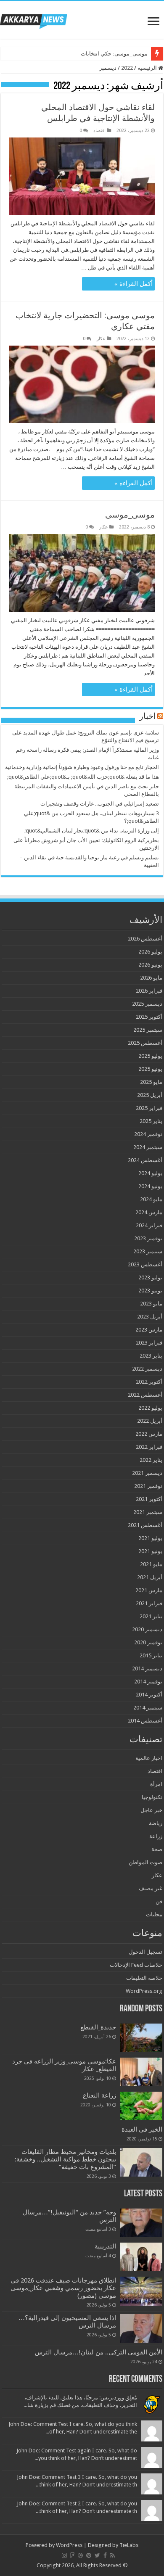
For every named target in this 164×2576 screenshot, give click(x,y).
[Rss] (112, 2555)
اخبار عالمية (149, 1758)
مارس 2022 (149, 1434)
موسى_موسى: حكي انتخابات (114, 54)
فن (159, 1901)
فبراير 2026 (149, 991)
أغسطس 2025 (145, 1043)
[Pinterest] (89, 2555)
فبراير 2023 (149, 1343)
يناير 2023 (151, 1356)
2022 (127, 68)
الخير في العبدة (142, 2129)
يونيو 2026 (150, 965)
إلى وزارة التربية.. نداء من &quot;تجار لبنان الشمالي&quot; (92, 831)
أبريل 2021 (150, 1577)
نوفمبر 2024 (148, 1134)
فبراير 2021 (149, 1603)
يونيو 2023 (150, 1291)
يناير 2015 (151, 1655)
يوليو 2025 (150, 1056)
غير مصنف (151, 1888)
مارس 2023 (149, 1330)
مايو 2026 (151, 978)
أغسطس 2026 (145, 939)
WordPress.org (144, 1991)
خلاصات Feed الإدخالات (136, 1965)
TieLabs (129, 2545)
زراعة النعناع (99, 2095)
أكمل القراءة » (134, 284)
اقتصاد (99, 131)
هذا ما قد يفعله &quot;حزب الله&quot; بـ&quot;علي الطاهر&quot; (83, 777)
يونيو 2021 (150, 1551)
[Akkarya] (34, 20)
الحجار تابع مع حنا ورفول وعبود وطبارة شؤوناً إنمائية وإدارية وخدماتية (82, 767)
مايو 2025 (151, 1082)
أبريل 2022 (150, 1421)
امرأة (156, 1784)
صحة (157, 1849)
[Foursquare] (72, 2555)
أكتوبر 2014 (149, 1695)
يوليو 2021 (150, 1538)
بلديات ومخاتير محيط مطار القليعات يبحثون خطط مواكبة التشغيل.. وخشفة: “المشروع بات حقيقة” (65, 2159)
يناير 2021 (151, 1616)
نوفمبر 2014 (148, 1682)
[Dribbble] (80, 2555)
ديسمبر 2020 (147, 1629)
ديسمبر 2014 (147, 1668)
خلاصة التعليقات (144, 1978)
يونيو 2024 (150, 1186)
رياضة (156, 1823)
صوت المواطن (145, 1862)
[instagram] (64, 2555)
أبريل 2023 (150, 1317)
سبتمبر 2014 (148, 1708)
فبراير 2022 (149, 1447)
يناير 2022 (151, 1460)
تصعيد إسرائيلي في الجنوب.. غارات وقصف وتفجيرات (100, 804)
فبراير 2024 (149, 1225)
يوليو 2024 (150, 1173)
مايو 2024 (151, 1199)
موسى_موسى (130, 515)
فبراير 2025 (149, 1108)
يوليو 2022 (150, 1408)
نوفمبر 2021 (148, 1486)
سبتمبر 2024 (148, 1147)
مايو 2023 (151, 1304)
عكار (101, 339)
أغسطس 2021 (145, 1525)
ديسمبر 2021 (147, 1473)
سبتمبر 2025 (148, 1030)
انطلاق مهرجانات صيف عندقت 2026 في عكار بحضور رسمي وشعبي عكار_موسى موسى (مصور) (63, 2288)
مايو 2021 (151, 1564)
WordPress (69, 2545)
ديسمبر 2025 (147, 1004)
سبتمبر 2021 (148, 1512)
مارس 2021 (149, 1590)
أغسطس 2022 (145, 1395)
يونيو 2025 (150, 1069)
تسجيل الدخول (145, 1952)
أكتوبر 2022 (149, 1382)
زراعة (156, 1836)
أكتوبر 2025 (149, 1017)
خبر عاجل (151, 1810)
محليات (154, 1914)
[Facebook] (105, 2555)
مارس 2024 (149, 1212)
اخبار (148, 717)
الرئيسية (148, 68)
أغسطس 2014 (145, 1721)
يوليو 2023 (150, 1277)
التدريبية (105, 2246)
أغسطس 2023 (145, 1264)
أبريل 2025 (150, 1095)
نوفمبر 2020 (148, 1642)
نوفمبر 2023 (148, 1238)
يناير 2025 (151, 1121)
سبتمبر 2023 (148, 1251)
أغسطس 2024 (145, 1160)
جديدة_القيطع (98, 2027)
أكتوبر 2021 (149, 1499)
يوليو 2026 (150, 952)
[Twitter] (97, 2555)
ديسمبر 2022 (147, 1369)
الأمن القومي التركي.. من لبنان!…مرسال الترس (99, 2352)
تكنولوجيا (152, 1797)
